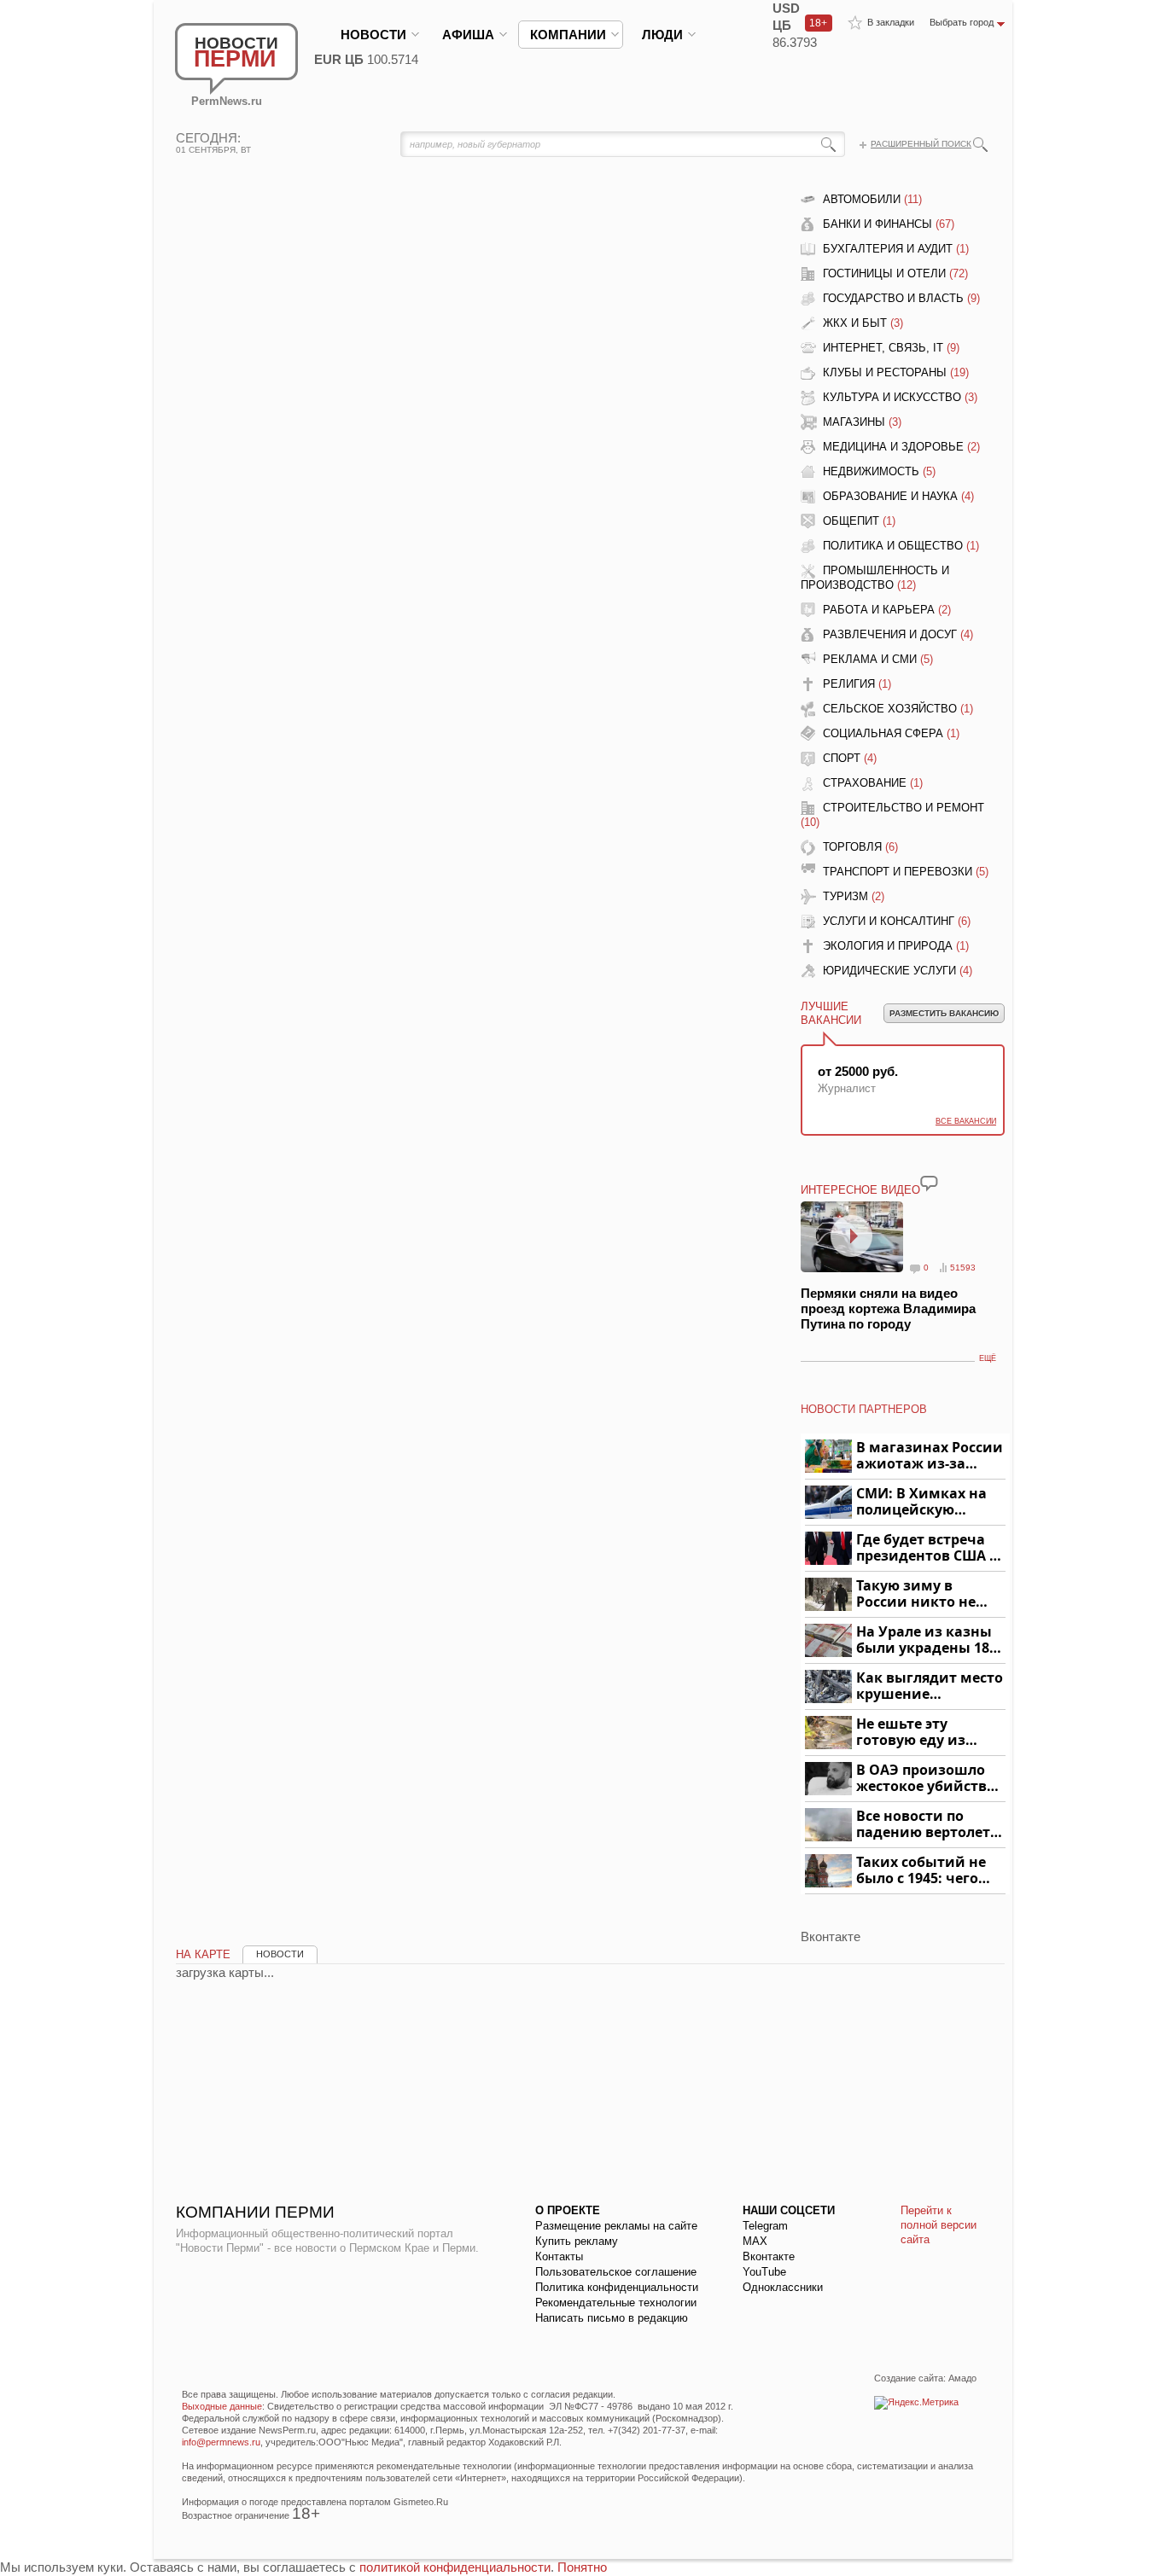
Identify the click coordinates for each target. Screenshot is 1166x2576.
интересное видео (860, 1190)
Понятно (582, 2567)
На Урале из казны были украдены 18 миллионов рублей (926, 1640)
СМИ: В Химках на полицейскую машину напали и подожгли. (922, 1502)
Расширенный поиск (921, 144)
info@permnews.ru (221, 2442)
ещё (988, 1358)
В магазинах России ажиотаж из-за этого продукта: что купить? (930, 1456)
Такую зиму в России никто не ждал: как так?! (916, 1594)
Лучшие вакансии (831, 1013)
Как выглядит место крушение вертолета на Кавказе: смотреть (930, 1686)
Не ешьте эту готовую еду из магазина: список (921, 1733)
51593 (963, 1268)
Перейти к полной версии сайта (939, 2225)
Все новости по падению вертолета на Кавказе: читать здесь (927, 1825)
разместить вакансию (944, 1013)
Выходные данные (222, 2406)
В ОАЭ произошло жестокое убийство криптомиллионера (928, 1779)
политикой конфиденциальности (455, 2567)
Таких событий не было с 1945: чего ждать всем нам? (921, 1871)
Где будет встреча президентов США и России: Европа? (928, 1548)
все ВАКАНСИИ (966, 1121)
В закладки (891, 22)
